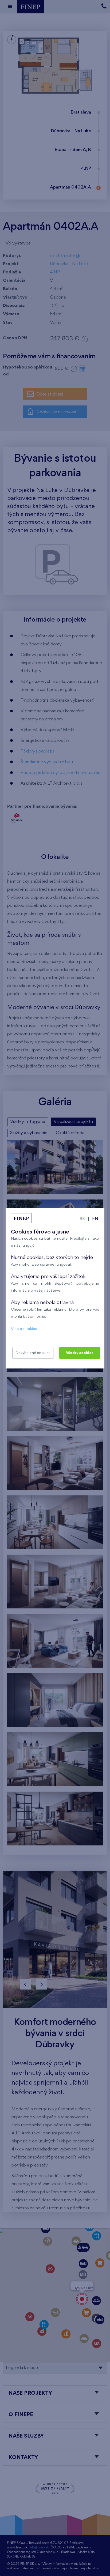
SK (82, 1219)
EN (95, 1219)
